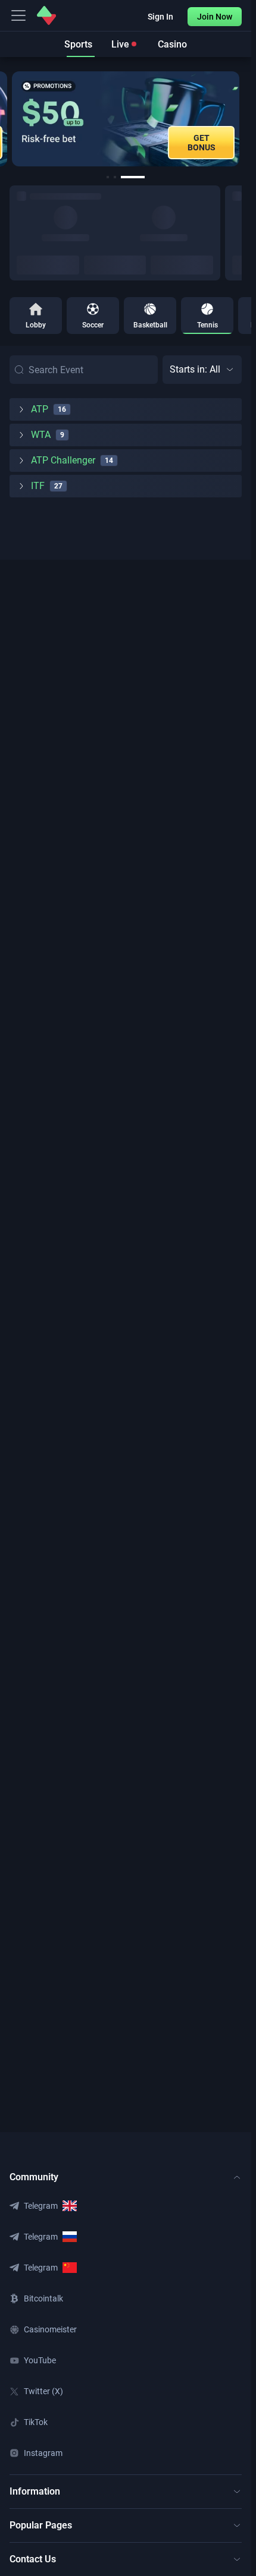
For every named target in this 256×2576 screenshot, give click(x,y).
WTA (41, 435)
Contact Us (33, 2559)
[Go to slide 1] (108, 177)
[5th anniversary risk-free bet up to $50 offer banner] (126, 119)
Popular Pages (41, 2525)
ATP (40, 409)
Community (34, 2177)
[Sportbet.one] (46, 15)
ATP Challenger (63, 460)
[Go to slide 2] (115, 177)
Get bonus (202, 143)
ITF (38, 486)
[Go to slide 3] (133, 177)
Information (35, 2491)
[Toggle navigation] (18, 15)
